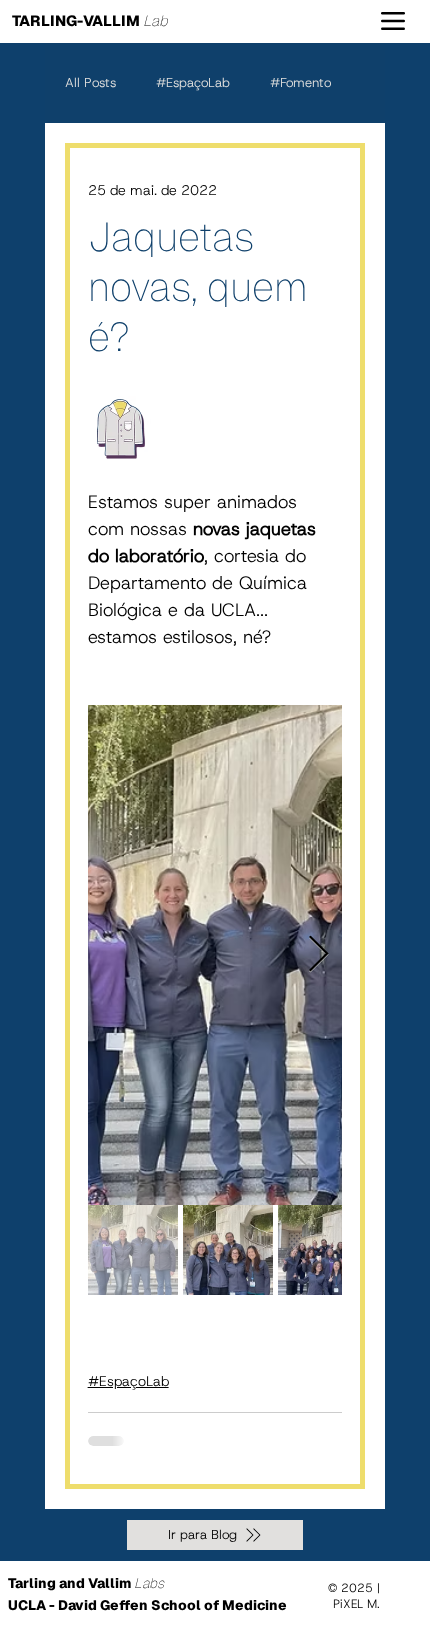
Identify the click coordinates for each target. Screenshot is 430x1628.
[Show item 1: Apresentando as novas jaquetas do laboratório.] (133, 1250)
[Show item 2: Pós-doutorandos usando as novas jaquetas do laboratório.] (228, 1250)
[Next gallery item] (318, 954)
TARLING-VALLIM (90, 20)
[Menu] (392, 21)
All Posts (90, 82)
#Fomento (300, 82)
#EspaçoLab (193, 82)
